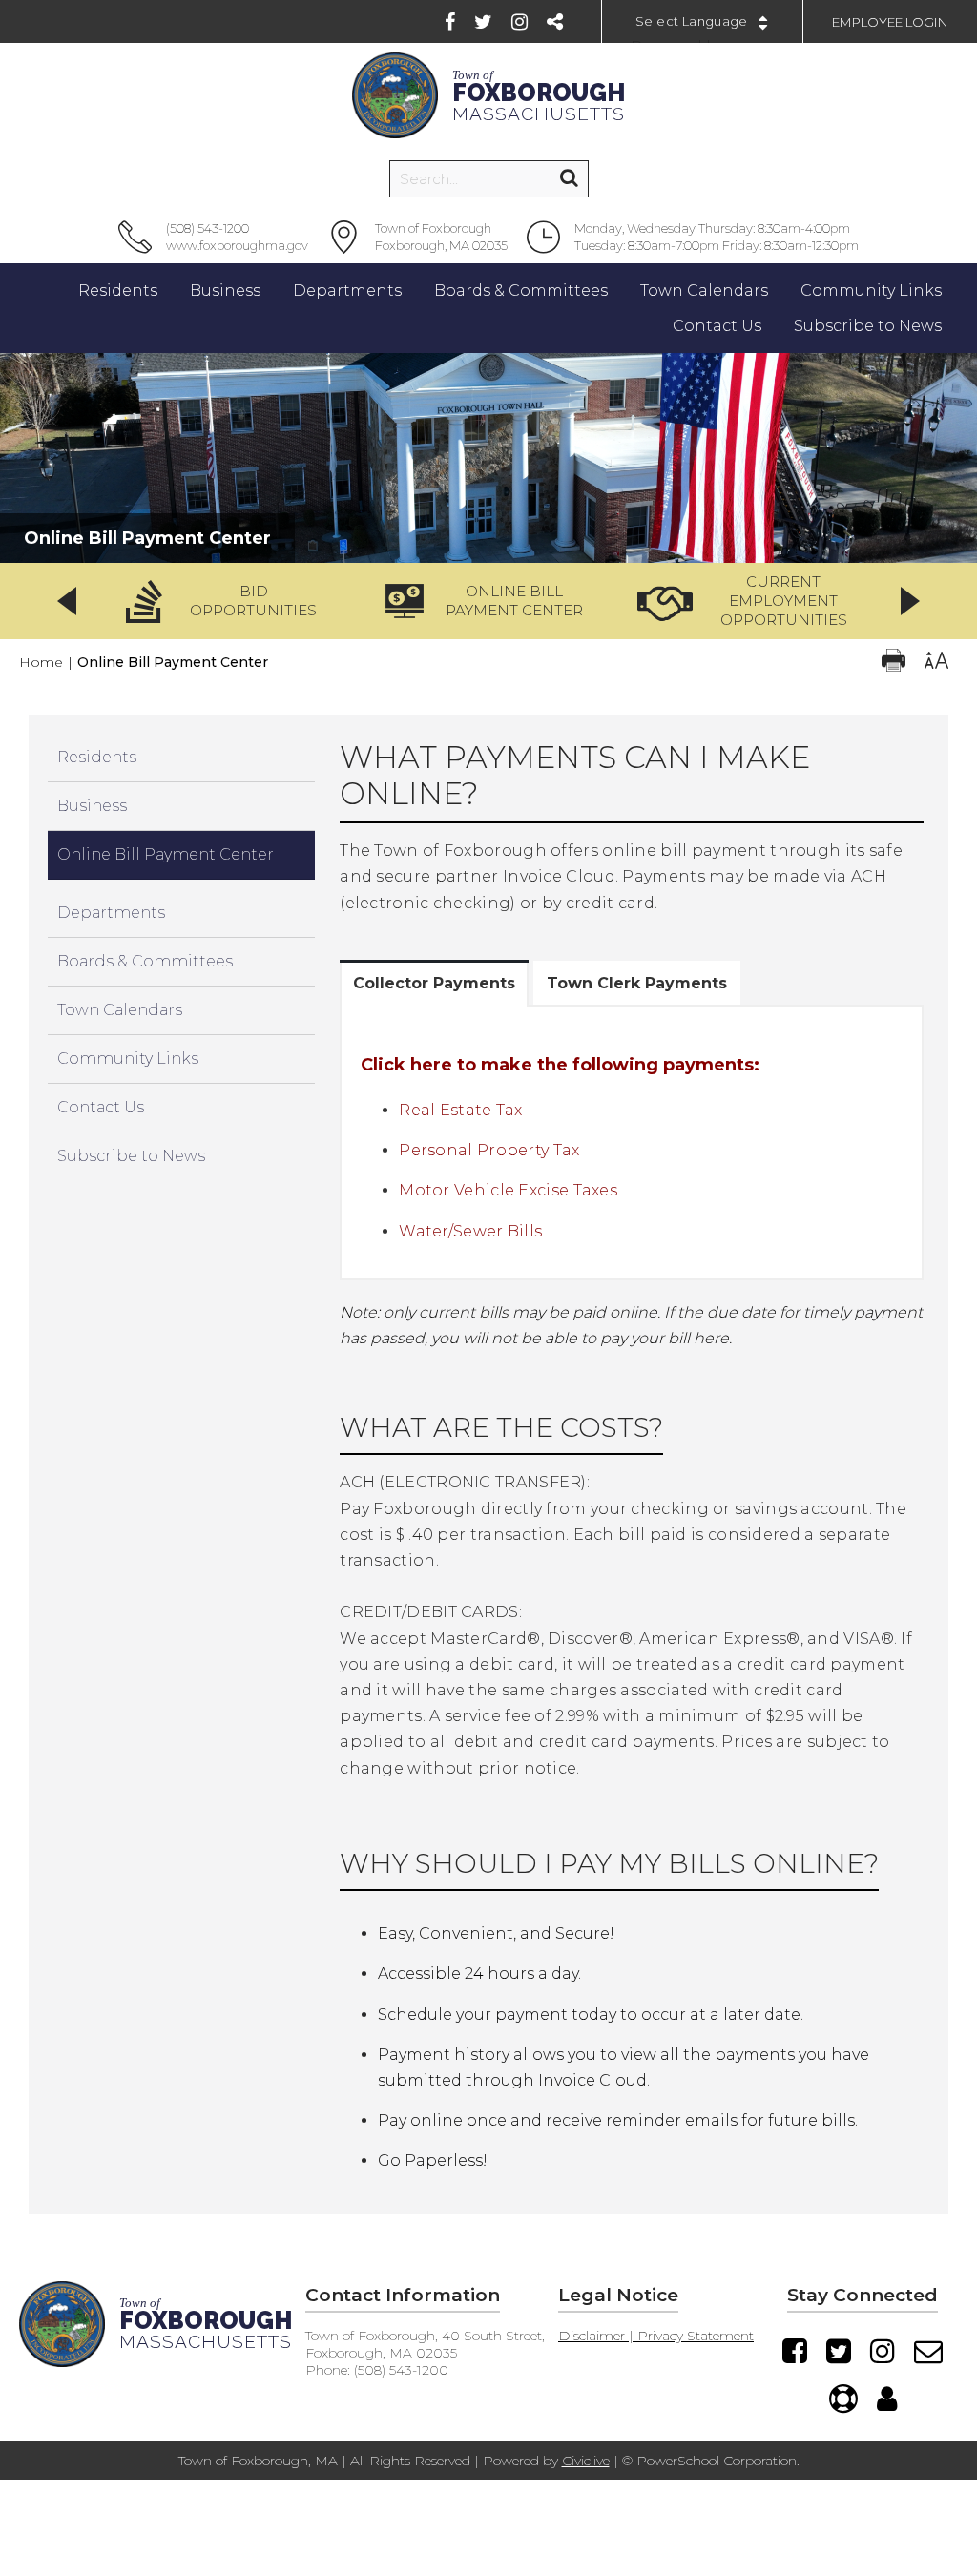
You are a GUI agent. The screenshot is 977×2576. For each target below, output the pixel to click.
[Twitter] (483, 22)
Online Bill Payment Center (166, 854)
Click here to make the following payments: (560, 1065)
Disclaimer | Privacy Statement (656, 2336)
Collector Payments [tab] (434, 983)
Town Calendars (120, 1010)
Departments (111, 913)
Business (92, 806)
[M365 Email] (928, 2351)
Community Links (128, 1059)
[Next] (910, 601)
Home (41, 662)
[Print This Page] (894, 663)
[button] (228, 601)
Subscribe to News (131, 1156)
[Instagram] (520, 22)
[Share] (555, 22)
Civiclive (586, 2461)
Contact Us (101, 1107)
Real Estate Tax (461, 1110)
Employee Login (890, 22)
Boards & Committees (145, 961)
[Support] (843, 2399)
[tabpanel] (632, 1143)
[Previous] (67, 601)
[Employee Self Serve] (887, 2399)
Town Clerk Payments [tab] (637, 983)
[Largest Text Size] (936, 663)
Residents (97, 757)
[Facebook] (450, 22)
